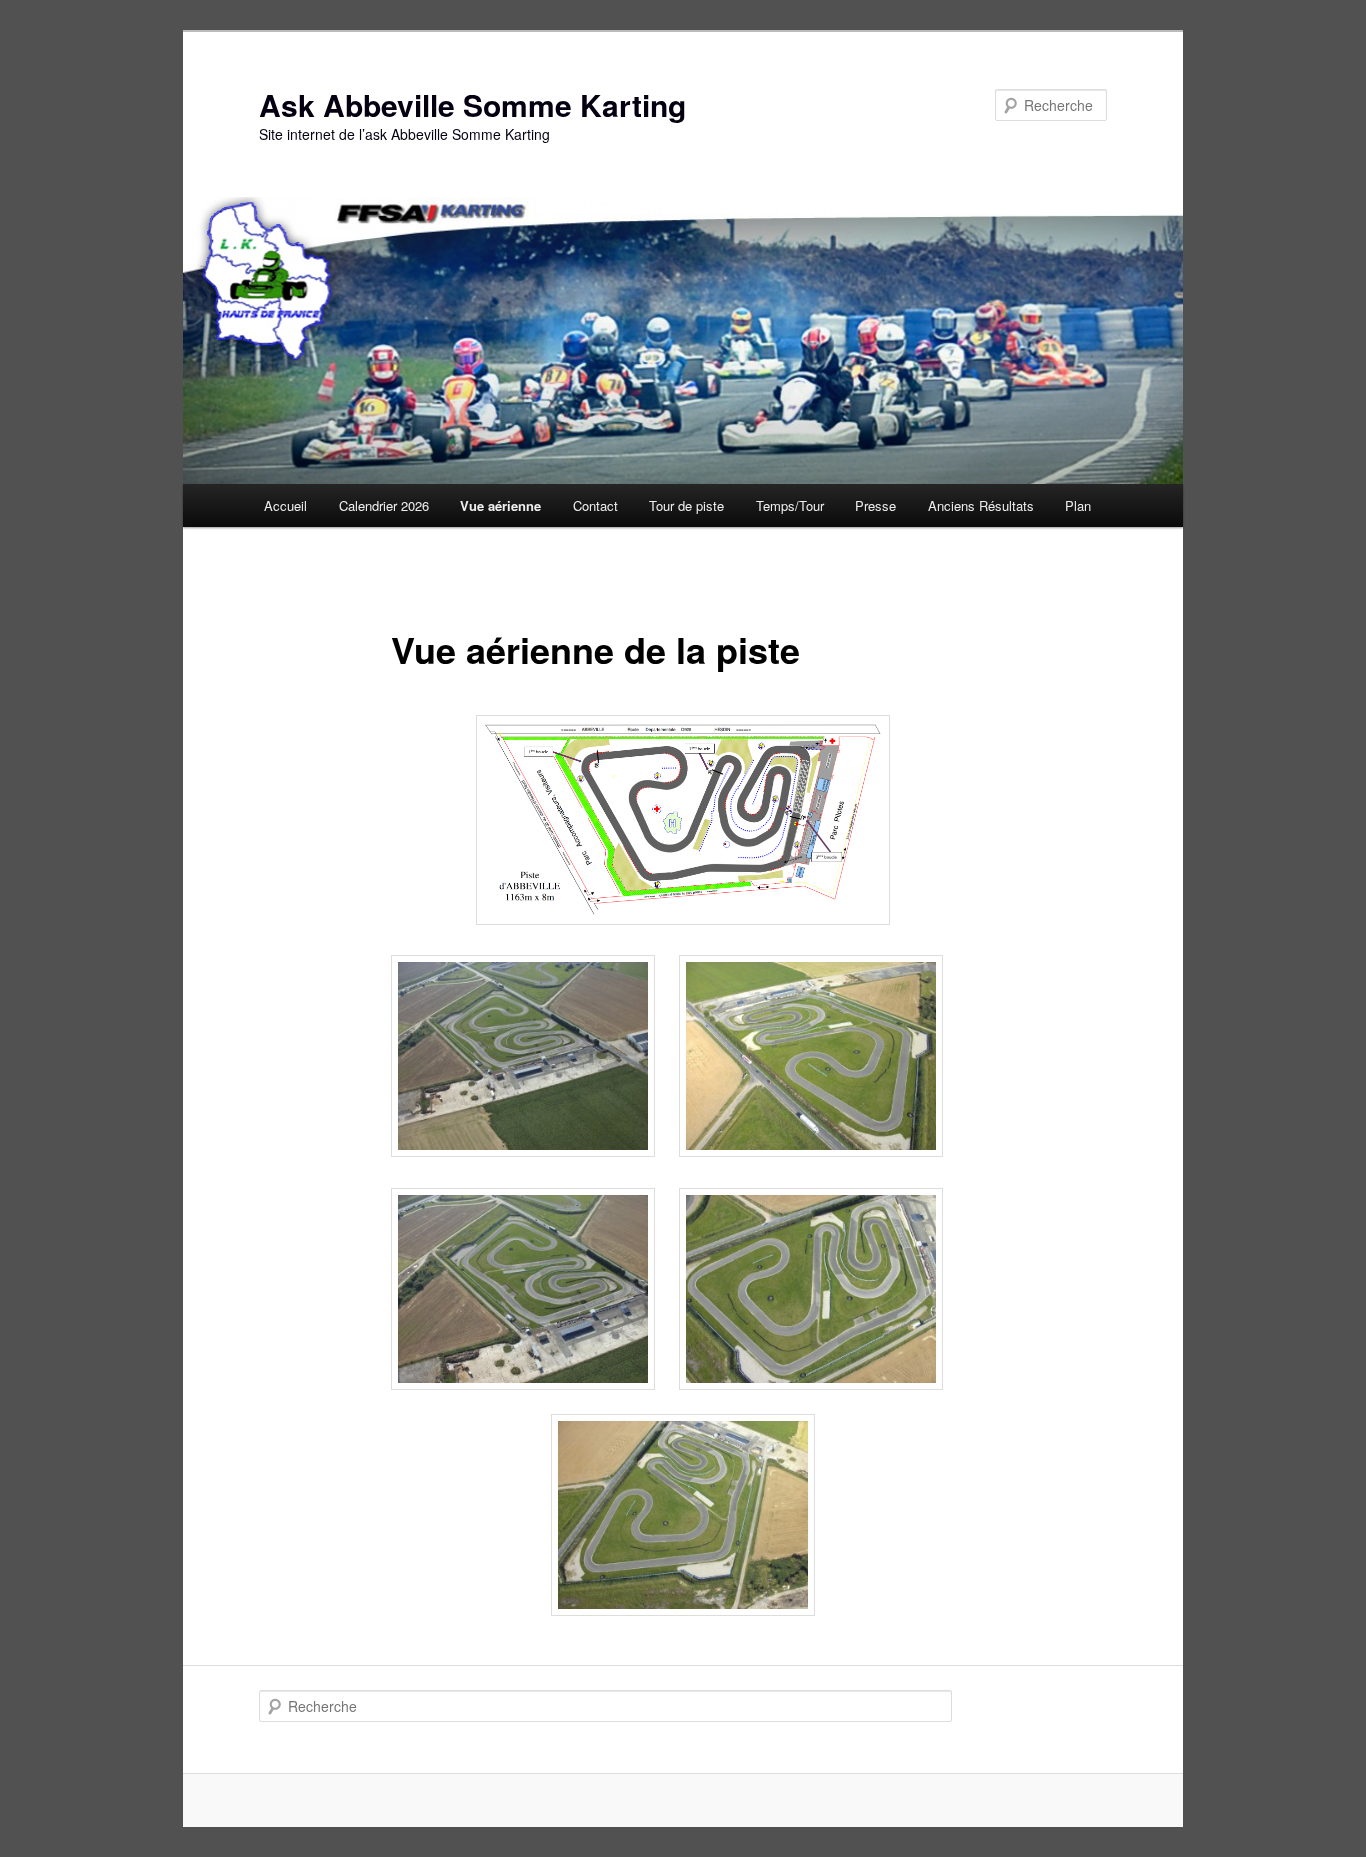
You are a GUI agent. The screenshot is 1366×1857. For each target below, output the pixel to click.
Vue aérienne (500, 505)
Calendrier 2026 (384, 505)
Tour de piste (686, 505)
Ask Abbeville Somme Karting (472, 104)
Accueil (285, 505)
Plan (1078, 505)
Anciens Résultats (981, 505)
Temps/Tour (790, 505)
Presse (875, 505)
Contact (595, 505)
